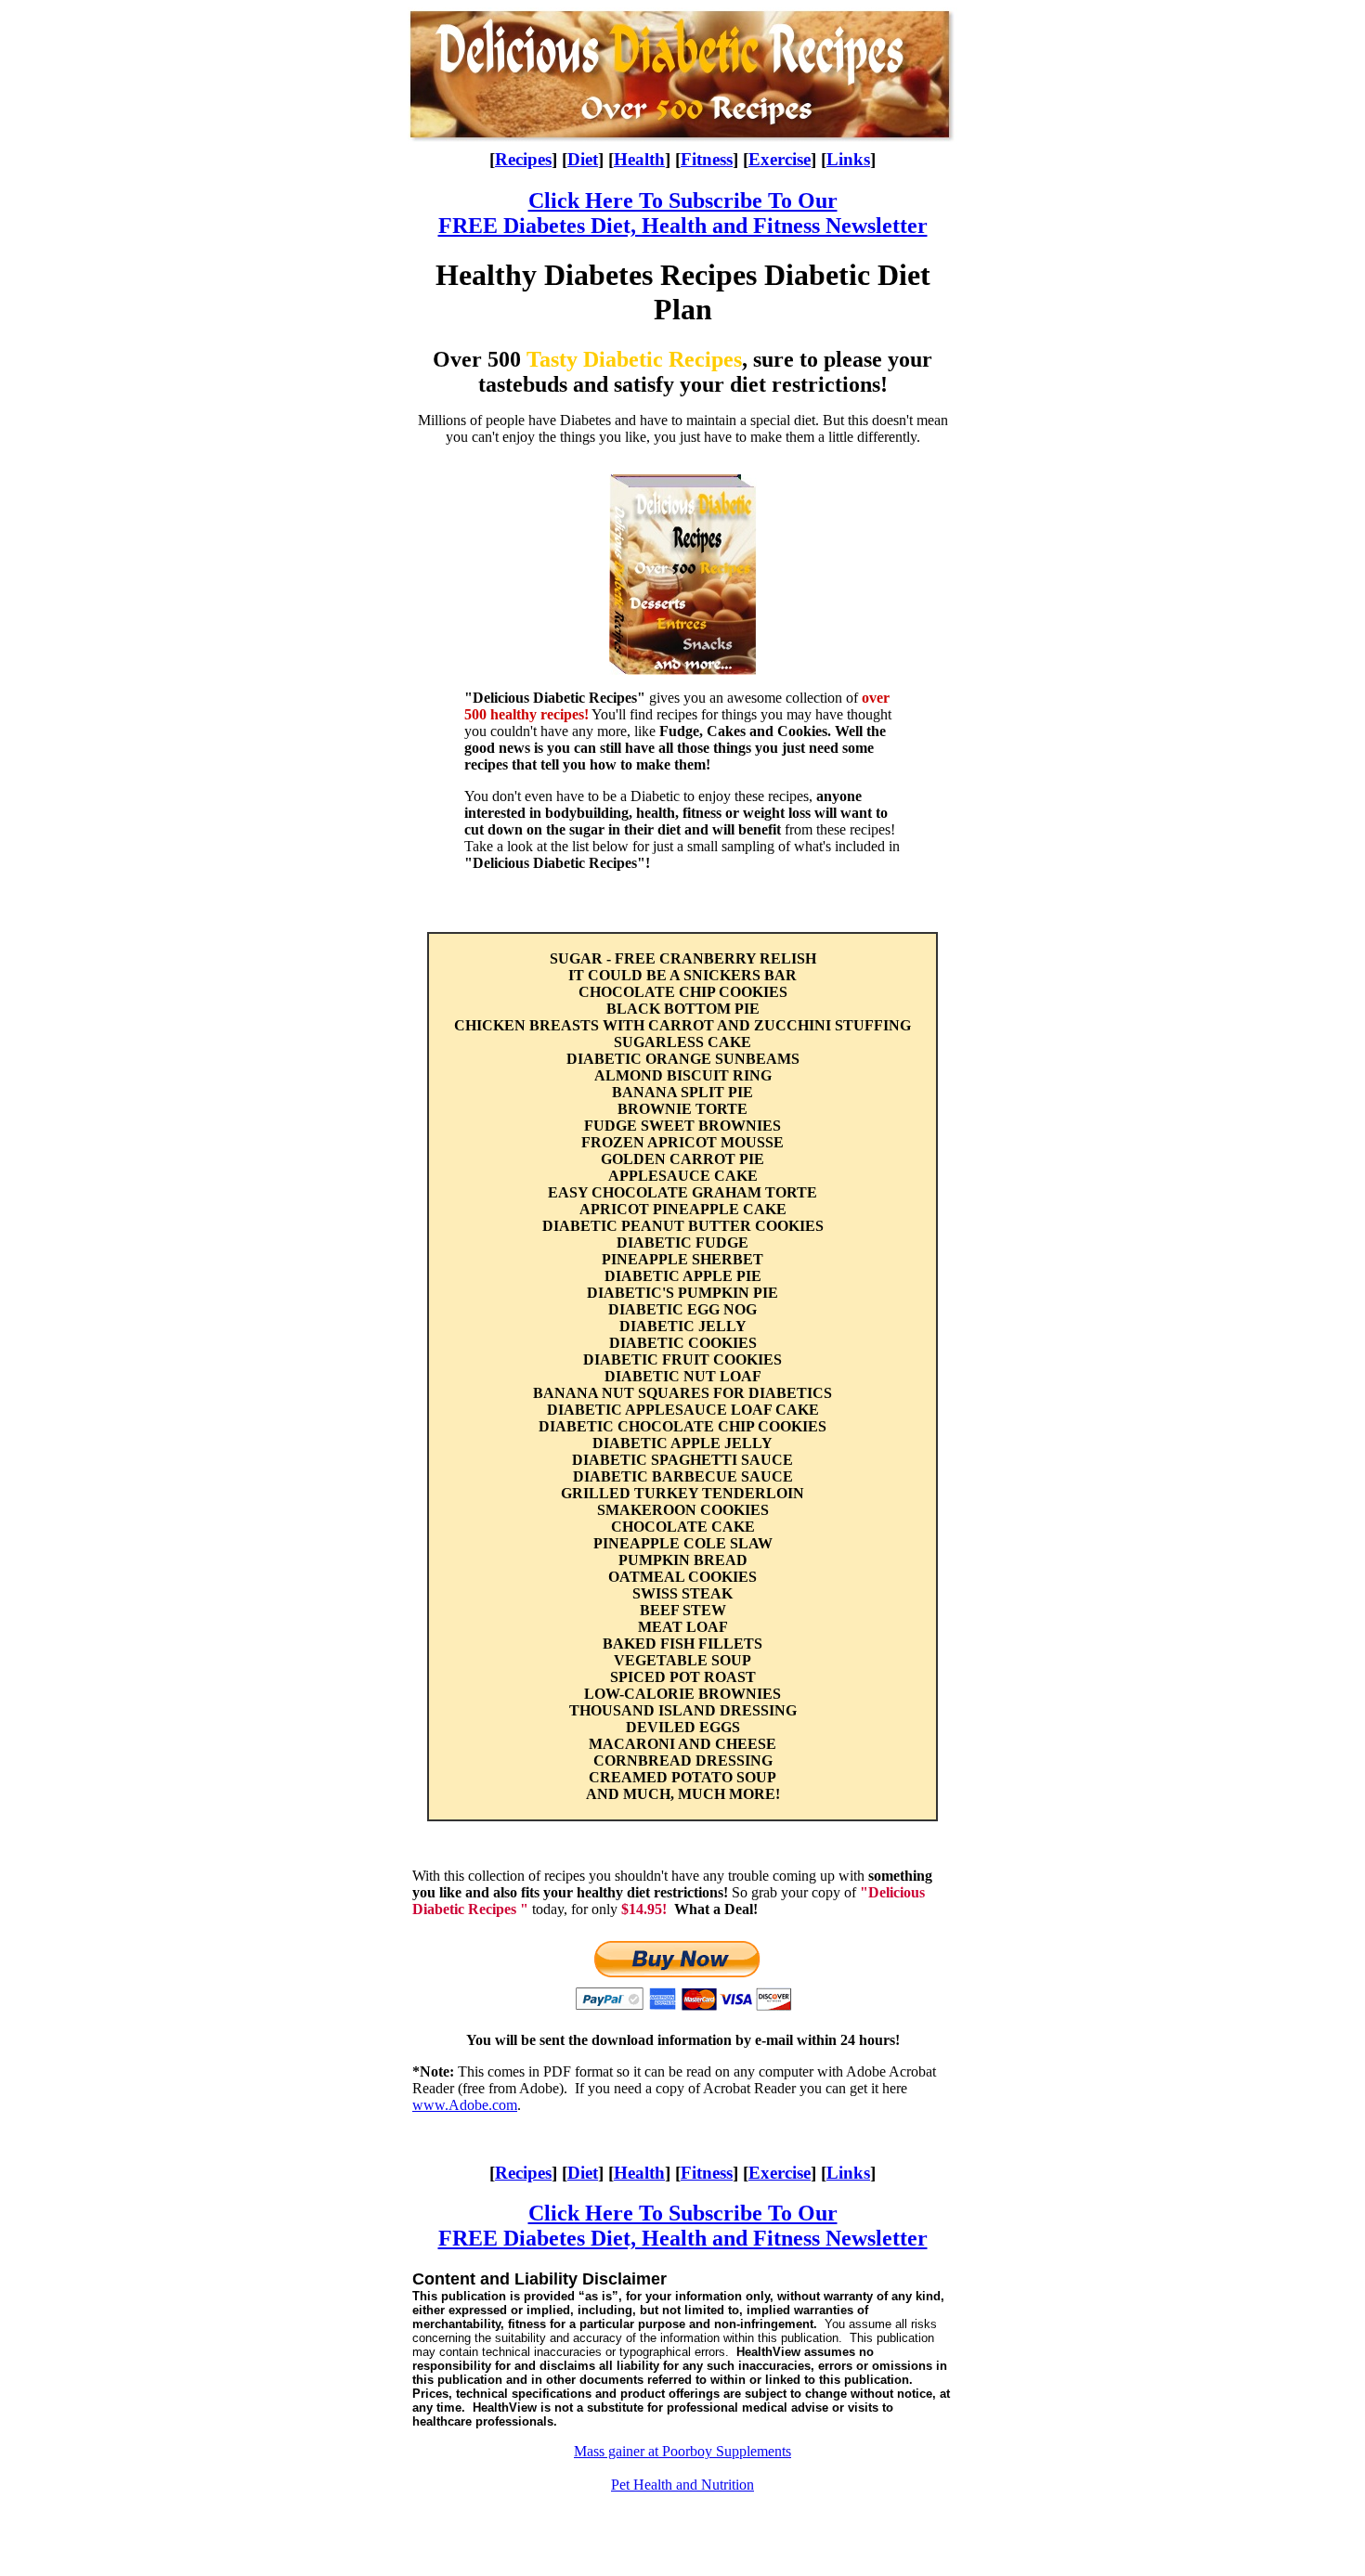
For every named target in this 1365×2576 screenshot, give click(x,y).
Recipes (523, 159)
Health (639, 159)
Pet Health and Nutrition (682, 2485)
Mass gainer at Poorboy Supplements (682, 2451)
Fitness (707, 159)
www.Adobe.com (465, 2105)
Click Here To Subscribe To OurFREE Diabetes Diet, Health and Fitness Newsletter (683, 213)
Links (848, 159)
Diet (583, 159)
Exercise (780, 159)
